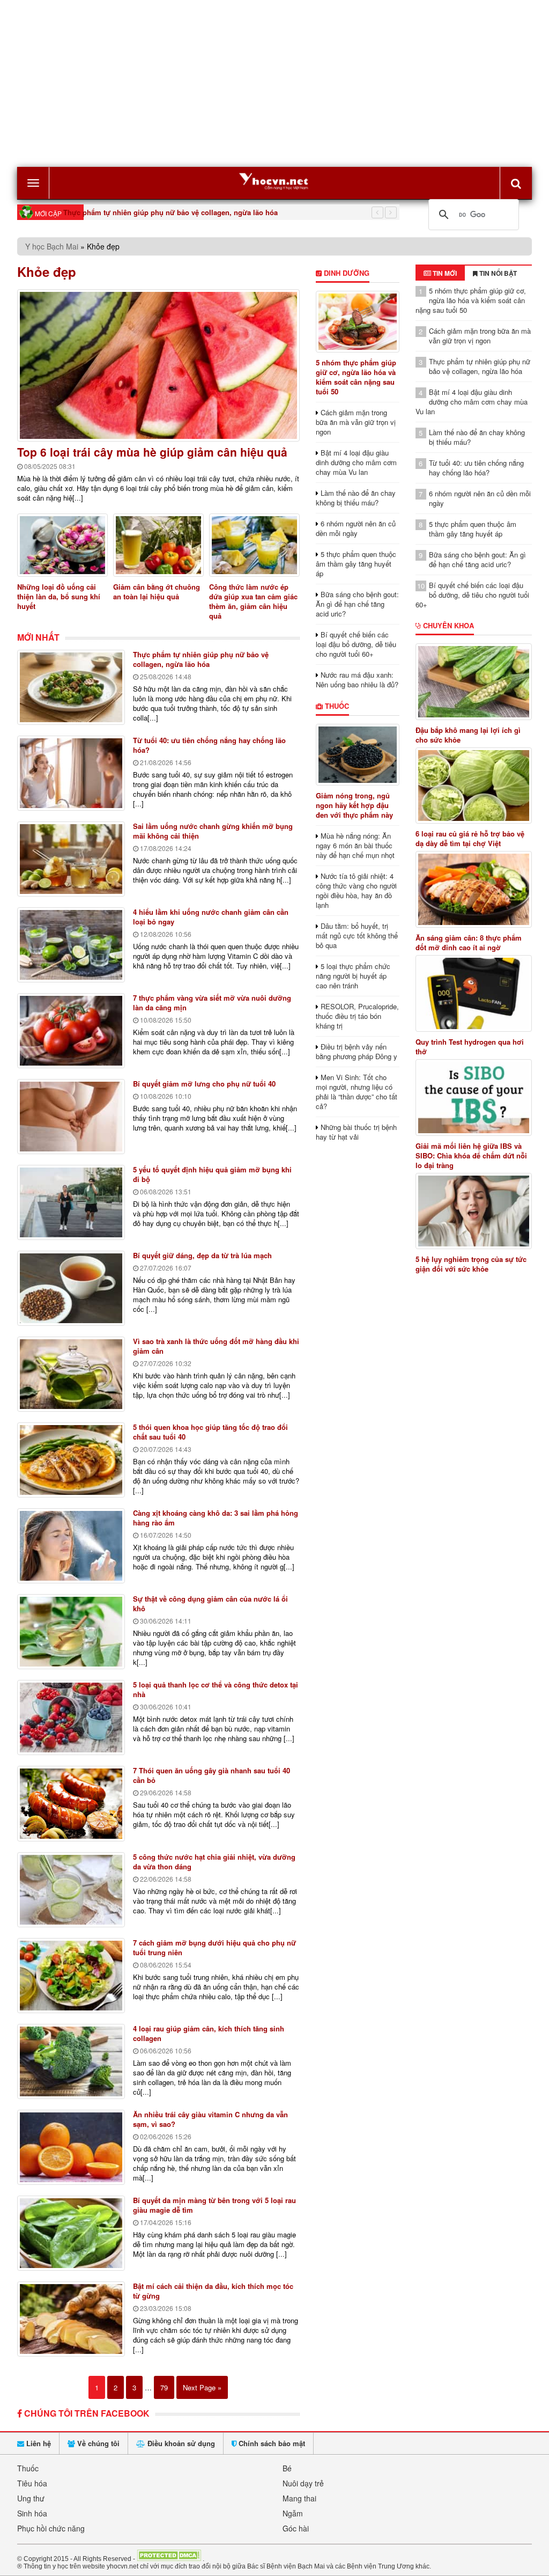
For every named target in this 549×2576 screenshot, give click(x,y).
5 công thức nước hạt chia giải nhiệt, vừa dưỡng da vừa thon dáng (214, 1862)
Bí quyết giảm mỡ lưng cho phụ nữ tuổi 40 (204, 1084)
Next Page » (202, 2387)
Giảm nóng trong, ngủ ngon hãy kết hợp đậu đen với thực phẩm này (354, 805)
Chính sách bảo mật (271, 2443)
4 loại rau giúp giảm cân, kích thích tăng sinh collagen (209, 2033)
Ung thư (31, 2498)
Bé (287, 2468)
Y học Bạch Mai (52, 246)
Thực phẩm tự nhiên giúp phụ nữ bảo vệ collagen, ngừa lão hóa (170, 212)
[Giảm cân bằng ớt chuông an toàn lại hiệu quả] (158, 545)
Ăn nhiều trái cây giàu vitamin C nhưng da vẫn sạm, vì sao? (210, 2119)
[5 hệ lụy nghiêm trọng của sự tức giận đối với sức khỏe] (474, 1211)
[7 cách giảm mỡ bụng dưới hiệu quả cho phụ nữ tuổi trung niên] (71, 1976)
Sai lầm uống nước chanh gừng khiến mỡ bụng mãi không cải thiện (213, 831)
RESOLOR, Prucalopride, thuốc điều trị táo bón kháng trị (357, 1016)
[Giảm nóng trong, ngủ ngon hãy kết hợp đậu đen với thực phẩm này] (358, 755)
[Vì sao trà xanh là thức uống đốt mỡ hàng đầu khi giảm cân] (71, 1374)
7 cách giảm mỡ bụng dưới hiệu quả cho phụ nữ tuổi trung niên (214, 1947)
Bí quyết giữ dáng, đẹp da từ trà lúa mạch (202, 1255)
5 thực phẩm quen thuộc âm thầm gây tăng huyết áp (356, 564)
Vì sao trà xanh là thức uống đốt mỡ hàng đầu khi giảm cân (216, 1346)
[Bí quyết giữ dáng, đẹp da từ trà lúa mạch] (71, 1288)
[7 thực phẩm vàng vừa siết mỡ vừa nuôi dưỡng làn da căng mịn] (71, 1031)
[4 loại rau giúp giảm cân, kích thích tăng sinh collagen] (71, 2061)
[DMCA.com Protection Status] (169, 2558)
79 (164, 2387)
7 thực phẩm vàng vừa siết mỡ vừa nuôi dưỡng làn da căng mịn (212, 1003)
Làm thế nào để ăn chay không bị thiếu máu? (356, 498)
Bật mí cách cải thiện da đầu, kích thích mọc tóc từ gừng (213, 2291)
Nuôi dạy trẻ (303, 2483)
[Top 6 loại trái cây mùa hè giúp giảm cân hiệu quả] (158, 365)
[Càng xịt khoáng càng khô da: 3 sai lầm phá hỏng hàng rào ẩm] (71, 1546)
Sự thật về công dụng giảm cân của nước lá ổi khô (210, 1603)
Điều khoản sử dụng (180, 2443)
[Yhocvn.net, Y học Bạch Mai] (274, 181)
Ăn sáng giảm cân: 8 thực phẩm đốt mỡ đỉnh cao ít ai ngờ (469, 943)
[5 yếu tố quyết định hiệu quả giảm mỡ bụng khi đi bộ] (71, 1202)
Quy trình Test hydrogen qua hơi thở (470, 1047)
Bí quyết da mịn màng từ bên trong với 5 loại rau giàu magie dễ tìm (214, 2205)
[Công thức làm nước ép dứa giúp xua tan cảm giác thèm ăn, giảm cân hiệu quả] (254, 545)
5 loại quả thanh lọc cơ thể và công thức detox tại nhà (216, 1689)
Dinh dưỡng (346, 273)
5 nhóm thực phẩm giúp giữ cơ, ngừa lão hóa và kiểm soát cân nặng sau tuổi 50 (356, 377)
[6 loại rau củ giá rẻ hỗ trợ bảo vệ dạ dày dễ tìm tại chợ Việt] (474, 786)
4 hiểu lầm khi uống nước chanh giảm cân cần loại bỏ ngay (211, 917)
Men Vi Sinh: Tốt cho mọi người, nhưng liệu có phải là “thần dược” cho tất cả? (357, 1092)
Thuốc (336, 706)
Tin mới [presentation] (444, 273)
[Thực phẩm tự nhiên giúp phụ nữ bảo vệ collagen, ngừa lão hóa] (71, 687)
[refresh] (516, 183)
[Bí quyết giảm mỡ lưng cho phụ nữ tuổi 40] (71, 1117)
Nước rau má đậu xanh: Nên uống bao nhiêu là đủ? (357, 680)
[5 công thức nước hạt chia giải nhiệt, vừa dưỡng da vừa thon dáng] (71, 1890)
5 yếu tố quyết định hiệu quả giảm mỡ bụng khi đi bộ (212, 1174)
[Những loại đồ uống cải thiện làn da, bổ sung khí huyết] (62, 545)
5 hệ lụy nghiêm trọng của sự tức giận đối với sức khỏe (471, 1264)
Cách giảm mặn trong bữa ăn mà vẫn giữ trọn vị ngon (356, 422)
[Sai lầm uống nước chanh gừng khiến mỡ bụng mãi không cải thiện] (71, 859)
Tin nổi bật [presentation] (497, 273)
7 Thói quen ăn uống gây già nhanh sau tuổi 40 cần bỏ (212, 1775)
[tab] (440, 273)
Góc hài (296, 2528)
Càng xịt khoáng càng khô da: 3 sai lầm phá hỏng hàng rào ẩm (216, 1518)
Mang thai (299, 2498)
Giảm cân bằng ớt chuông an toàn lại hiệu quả (157, 592)
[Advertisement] (274, 84)
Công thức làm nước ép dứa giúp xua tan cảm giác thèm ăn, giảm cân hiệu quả (253, 601)
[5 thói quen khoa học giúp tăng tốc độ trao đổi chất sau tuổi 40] (71, 1460)
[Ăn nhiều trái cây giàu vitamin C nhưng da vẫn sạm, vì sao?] (71, 2147)
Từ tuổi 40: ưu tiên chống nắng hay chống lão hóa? (209, 745)
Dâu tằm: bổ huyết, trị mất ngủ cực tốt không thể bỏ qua (357, 935)
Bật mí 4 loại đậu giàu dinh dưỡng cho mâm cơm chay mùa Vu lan (356, 462)
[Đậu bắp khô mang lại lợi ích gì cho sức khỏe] (474, 682)
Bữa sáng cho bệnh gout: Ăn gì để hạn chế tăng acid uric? (357, 604)
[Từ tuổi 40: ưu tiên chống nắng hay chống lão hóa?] (71, 773)
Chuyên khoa (447, 625)
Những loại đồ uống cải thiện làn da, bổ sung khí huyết (59, 596)
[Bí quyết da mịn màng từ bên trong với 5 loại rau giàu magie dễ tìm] (71, 2233)
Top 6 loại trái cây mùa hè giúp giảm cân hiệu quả (152, 452)
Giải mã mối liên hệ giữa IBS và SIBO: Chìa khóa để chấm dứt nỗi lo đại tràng (471, 1156)
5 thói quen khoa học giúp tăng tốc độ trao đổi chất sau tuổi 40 (210, 1432)
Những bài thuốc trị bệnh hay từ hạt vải (356, 1132)
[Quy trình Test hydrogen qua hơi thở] (474, 993)
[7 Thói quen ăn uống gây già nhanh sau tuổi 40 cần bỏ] (71, 1804)
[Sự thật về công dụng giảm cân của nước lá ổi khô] (71, 1632)
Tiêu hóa (32, 2483)
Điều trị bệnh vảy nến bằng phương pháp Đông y (357, 1051)
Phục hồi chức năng (51, 2528)
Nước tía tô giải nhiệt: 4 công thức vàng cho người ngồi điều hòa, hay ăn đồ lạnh (356, 890)
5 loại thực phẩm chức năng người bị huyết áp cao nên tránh (353, 976)
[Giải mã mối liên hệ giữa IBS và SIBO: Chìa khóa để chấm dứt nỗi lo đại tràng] (474, 1098)
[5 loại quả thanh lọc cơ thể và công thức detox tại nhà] (71, 1718)
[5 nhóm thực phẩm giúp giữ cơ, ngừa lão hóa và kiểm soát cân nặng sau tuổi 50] (358, 322)
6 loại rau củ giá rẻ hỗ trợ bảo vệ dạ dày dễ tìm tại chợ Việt (470, 839)
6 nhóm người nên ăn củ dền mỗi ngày (356, 528)
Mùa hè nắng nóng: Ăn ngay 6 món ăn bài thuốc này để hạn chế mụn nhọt (355, 845)
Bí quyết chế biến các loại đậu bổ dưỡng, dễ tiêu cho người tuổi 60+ (356, 644)
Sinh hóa (32, 2513)
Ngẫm (293, 2513)
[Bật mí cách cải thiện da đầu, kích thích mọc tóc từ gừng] (71, 2319)
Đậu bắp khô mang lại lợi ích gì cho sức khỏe (468, 735)
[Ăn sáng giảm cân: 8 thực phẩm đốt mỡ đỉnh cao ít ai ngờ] (474, 889)
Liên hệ (38, 2443)
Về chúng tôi (97, 2443)
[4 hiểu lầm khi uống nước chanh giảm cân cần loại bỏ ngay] (71, 945)
